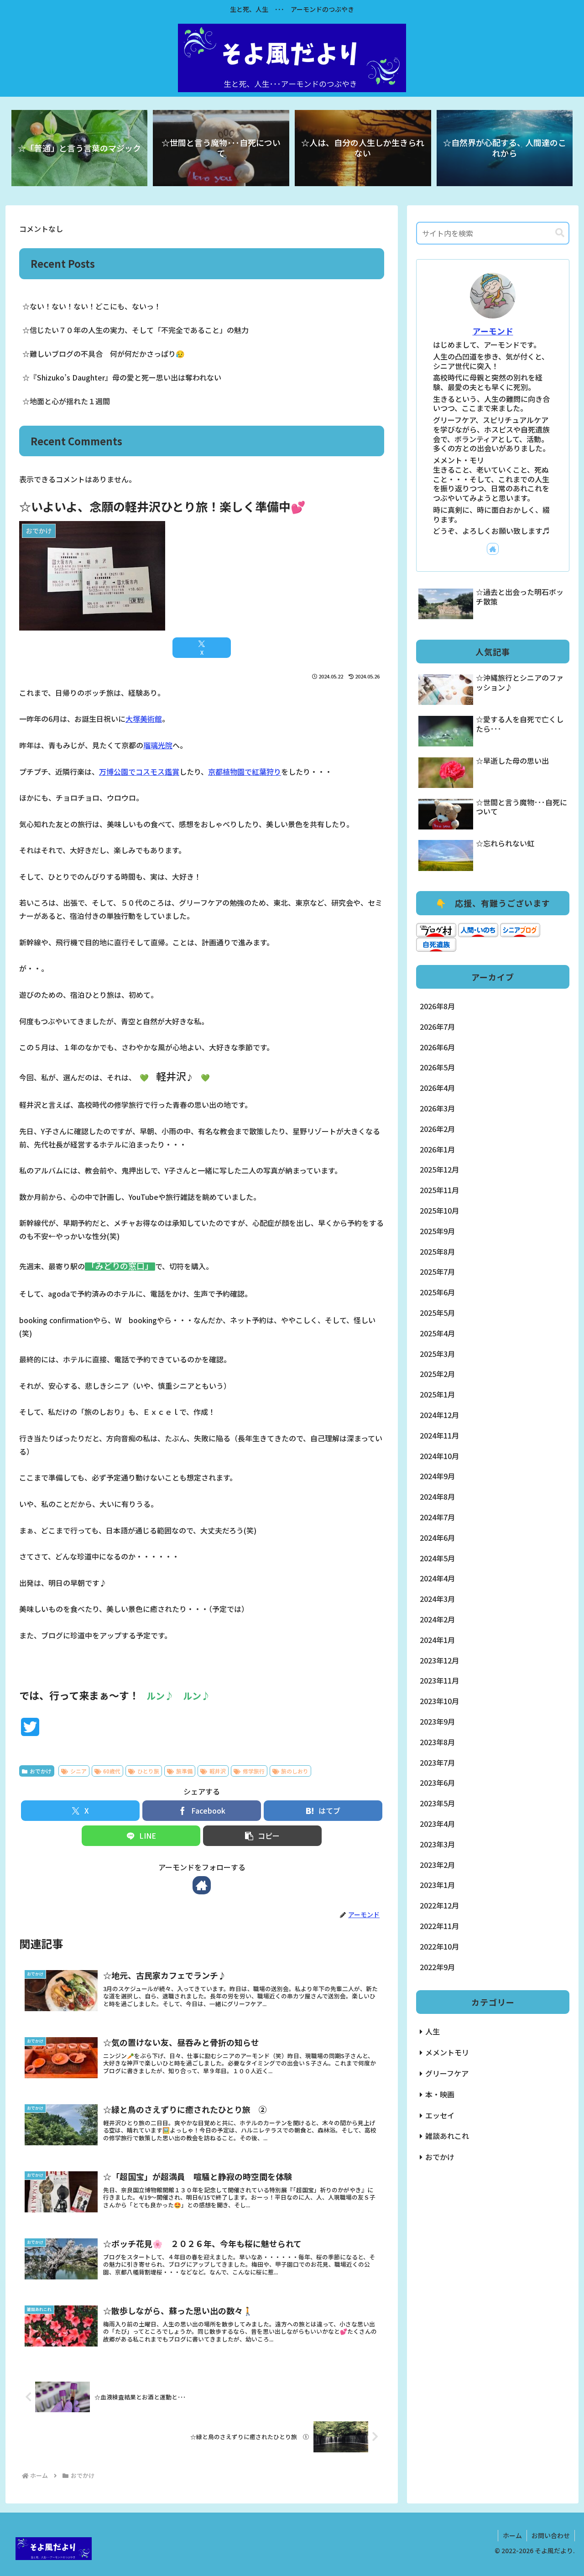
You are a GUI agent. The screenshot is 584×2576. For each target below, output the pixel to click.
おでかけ (41, 1771)
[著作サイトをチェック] (202, 1885)
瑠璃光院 (158, 745)
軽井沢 (218, 1771)
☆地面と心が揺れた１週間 (66, 401)
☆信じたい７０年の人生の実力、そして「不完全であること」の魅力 (136, 330)
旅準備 (184, 1771)
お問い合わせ (551, 2535)
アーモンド (493, 331)
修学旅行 (254, 1771)
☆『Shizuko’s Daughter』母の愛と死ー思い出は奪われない (122, 377)
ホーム (512, 2535)
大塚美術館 (144, 719)
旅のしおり (295, 1771)
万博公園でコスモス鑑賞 (139, 772)
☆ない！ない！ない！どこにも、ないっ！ (92, 306)
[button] (262, 1836)
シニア (78, 1771)
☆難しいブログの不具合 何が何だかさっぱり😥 (104, 354)
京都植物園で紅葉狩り (245, 772)
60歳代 (112, 1771)
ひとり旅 (148, 1771)
